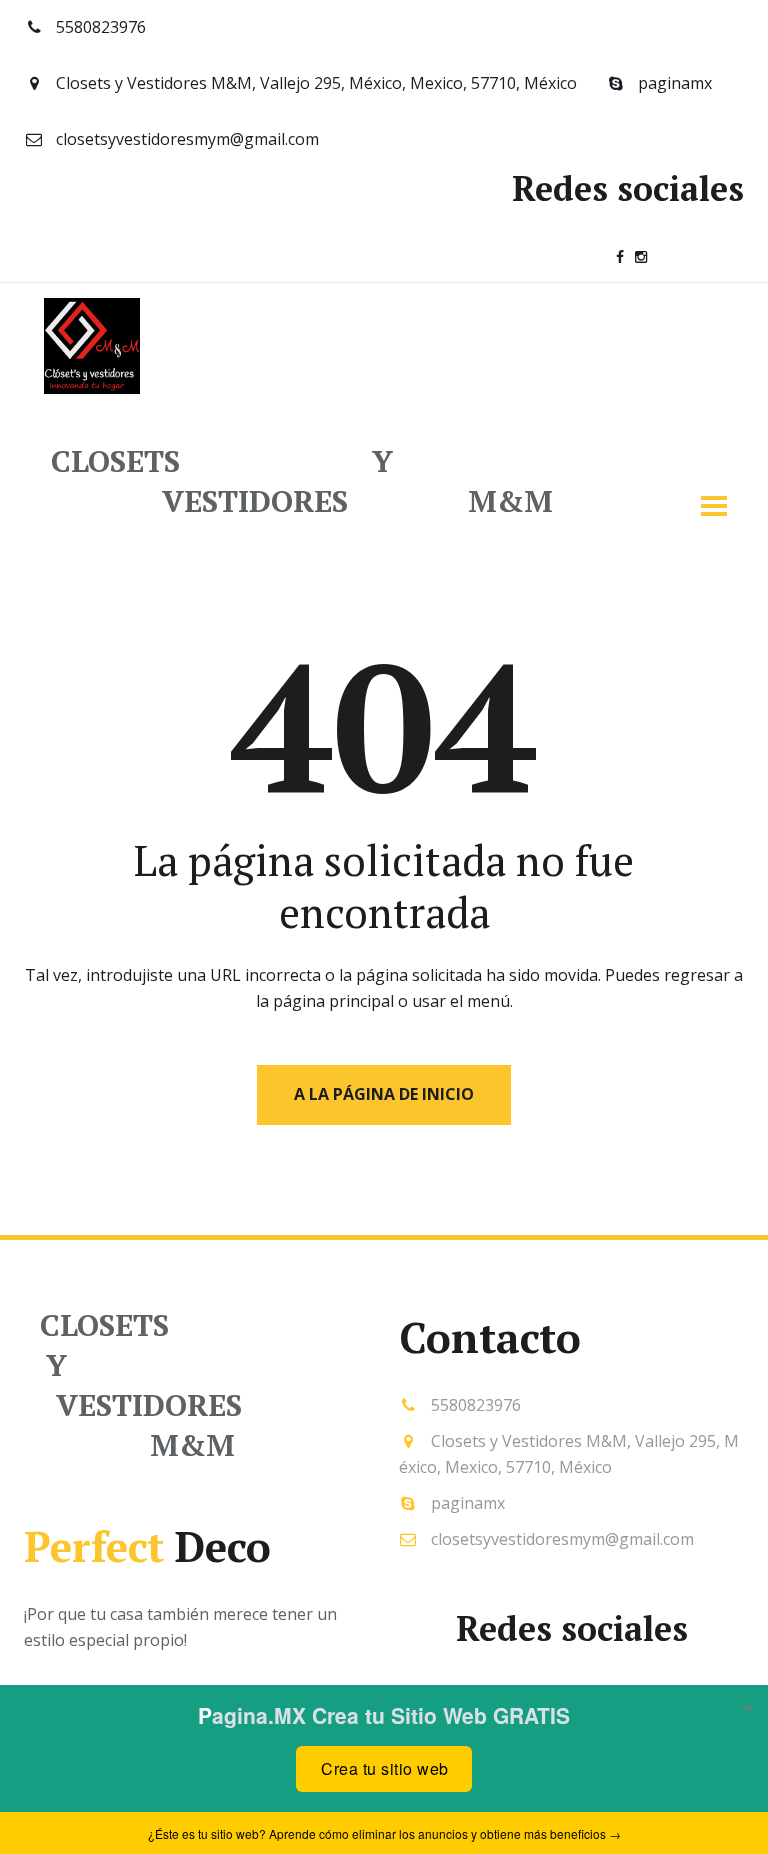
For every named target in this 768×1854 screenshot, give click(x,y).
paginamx (675, 83)
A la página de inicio (384, 1094)
